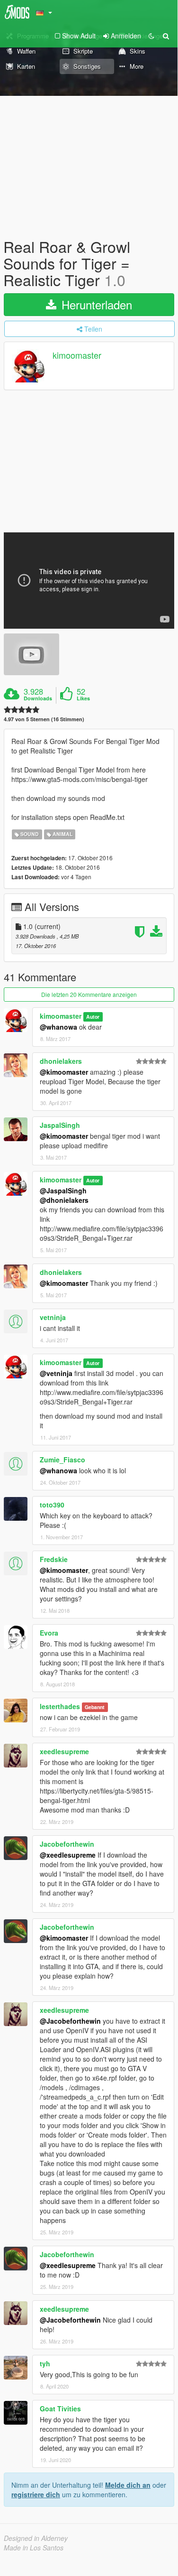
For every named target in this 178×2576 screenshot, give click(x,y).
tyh (45, 2363)
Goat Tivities (60, 2409)
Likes (83, 698)
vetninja (53, 1317)
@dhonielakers (64, 1200)
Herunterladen (95, 304)
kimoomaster (77, 355)
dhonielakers (61, 1061)
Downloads (38, 698)
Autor (93, 1017)
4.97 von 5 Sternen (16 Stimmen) (44, 719)
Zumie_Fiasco (62, 1460)
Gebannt (95, 1707)
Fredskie (54, 1559)
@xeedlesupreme (68, 1855)
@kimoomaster (64, 1072)
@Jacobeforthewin (70, 2021)
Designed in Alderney (36, 2538)
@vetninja (56, 1373)
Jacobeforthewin (67, 1844)
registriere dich (36, 2494)
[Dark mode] (151, 36)
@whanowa (58, 1027)
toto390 (52, 1505)
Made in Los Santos (34, 2548)
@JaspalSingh (63, 1190)
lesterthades (60, 1706)
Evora (49, 1633)
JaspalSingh (60, 1125)
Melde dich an (128, 2485)
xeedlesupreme (64, 1751)
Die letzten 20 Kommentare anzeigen (89, 994)
